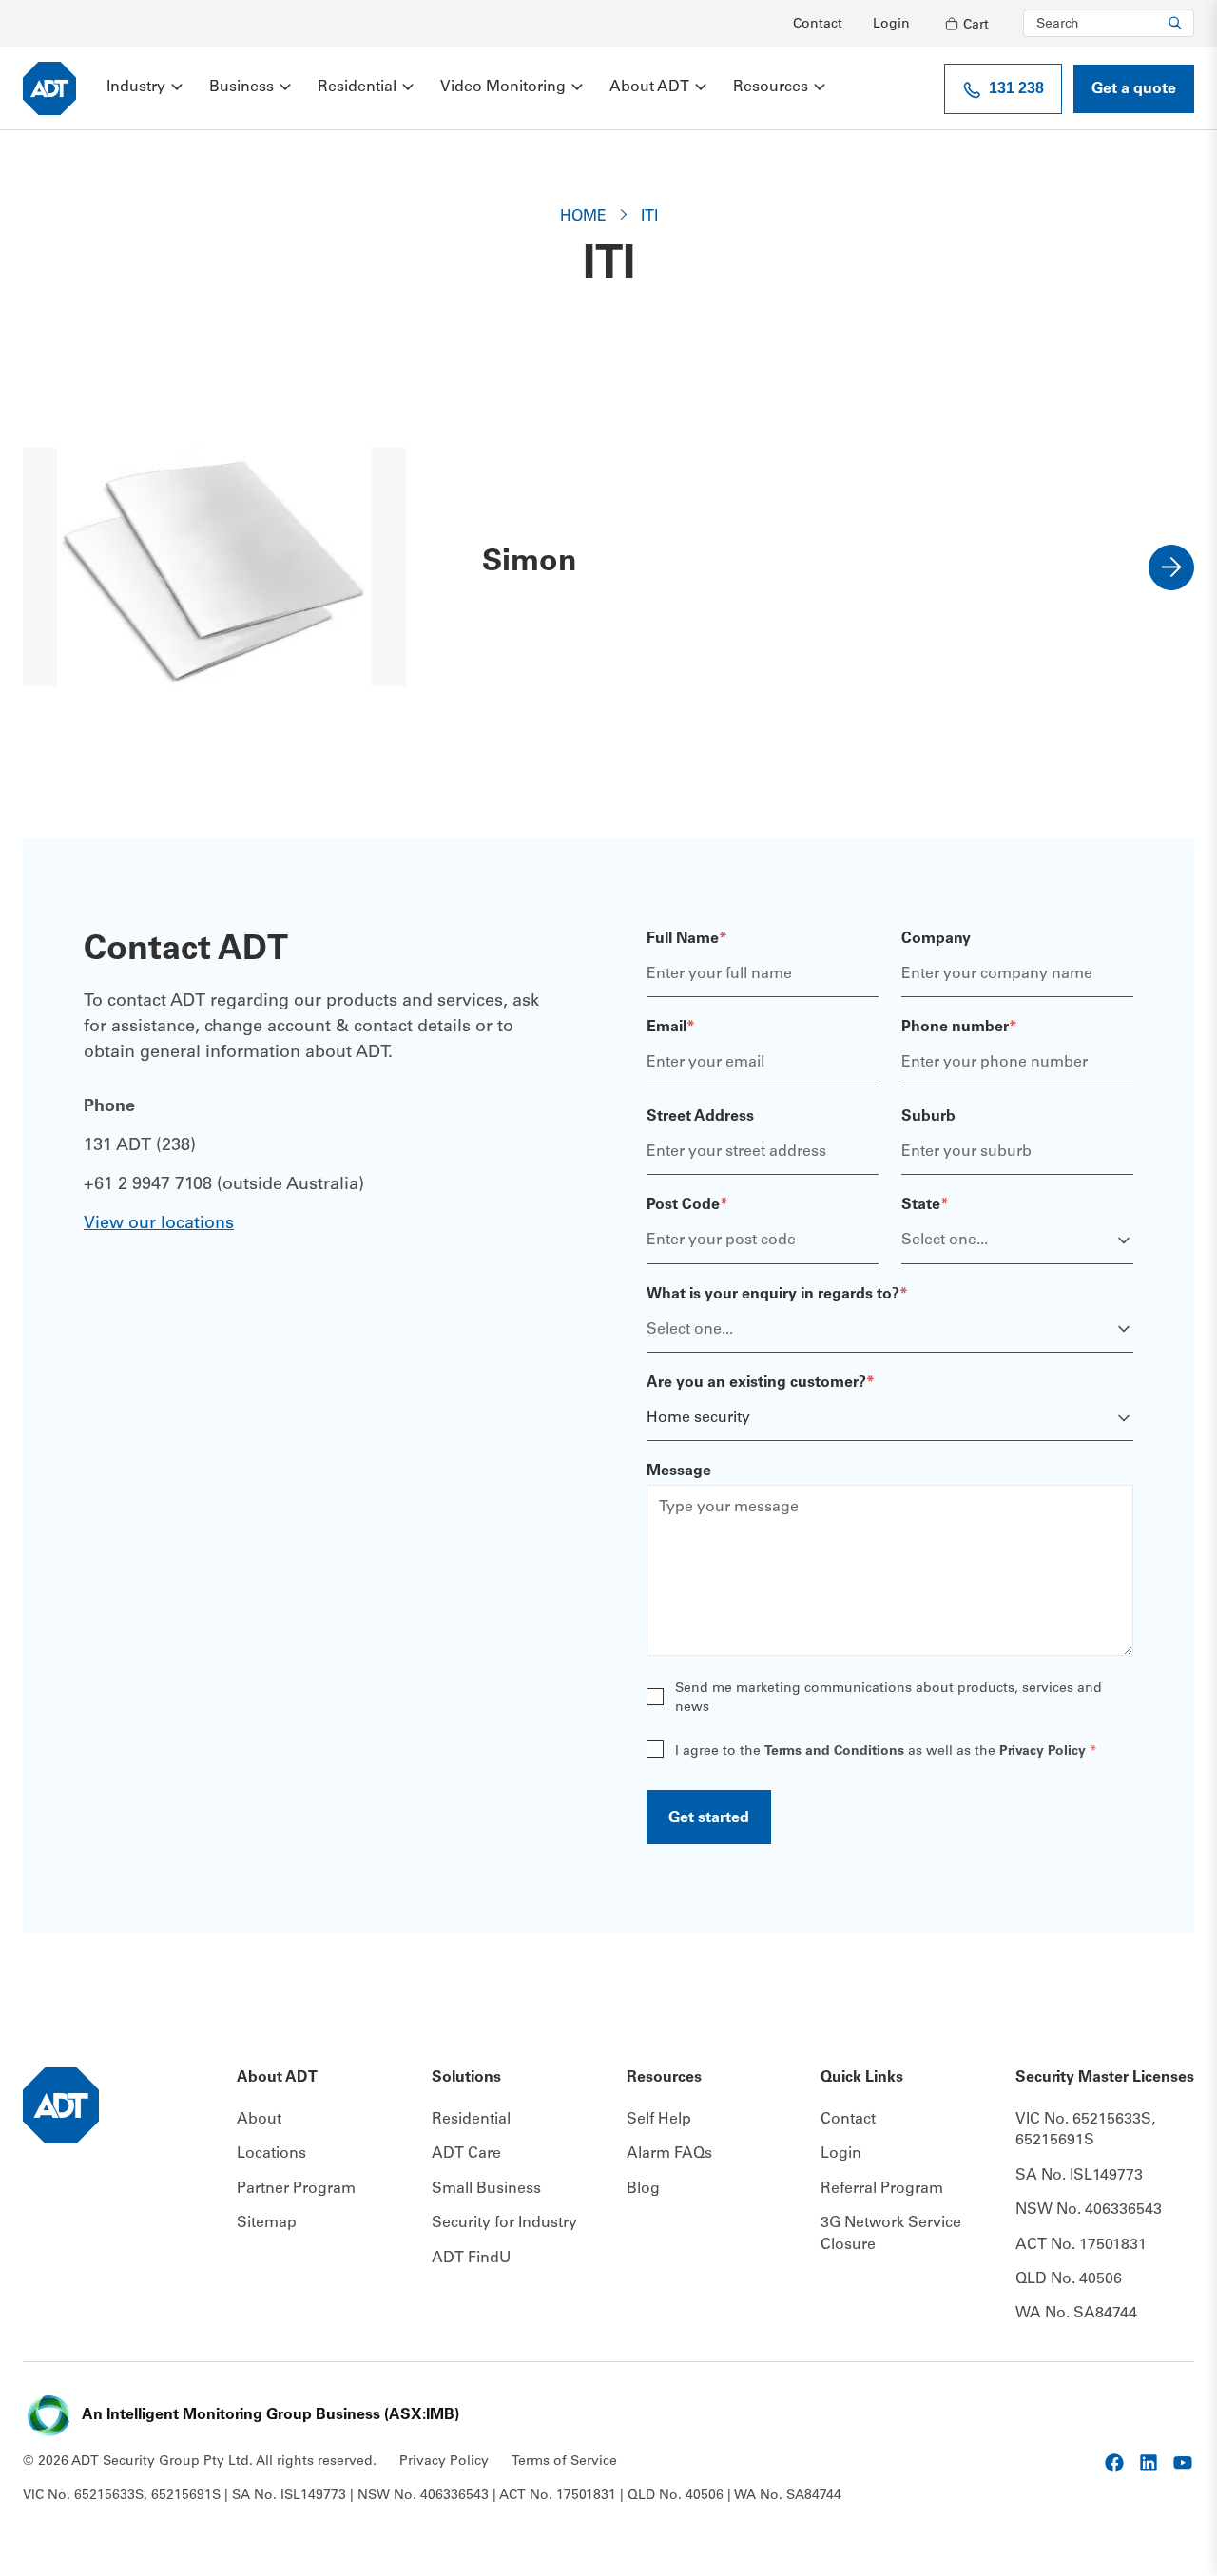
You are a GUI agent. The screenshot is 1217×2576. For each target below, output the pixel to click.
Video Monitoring (503, 87)
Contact (818, 25)
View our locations (159, 1224)
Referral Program (882, 2189)
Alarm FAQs (669, 2154)
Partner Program (296, 2189)
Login (891, 25)
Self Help (659, 2120)
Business (241, 87)
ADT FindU (471, 2259)
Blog (643, 2189)
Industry (136, 87)
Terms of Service (564, 2462)
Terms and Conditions (834, 1752)
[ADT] (49, 88)
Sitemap (267, 2223)
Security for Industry (504, 2223)
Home (583, 217)
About (259, 2120)
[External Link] (1114, 2463)
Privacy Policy (1043, 1752)
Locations (271, 2154)
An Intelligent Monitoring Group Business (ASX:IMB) (270, 2415)
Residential (357, 87)
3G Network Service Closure (891, 2234)
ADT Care (466, 2154)
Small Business (486, 2189)
